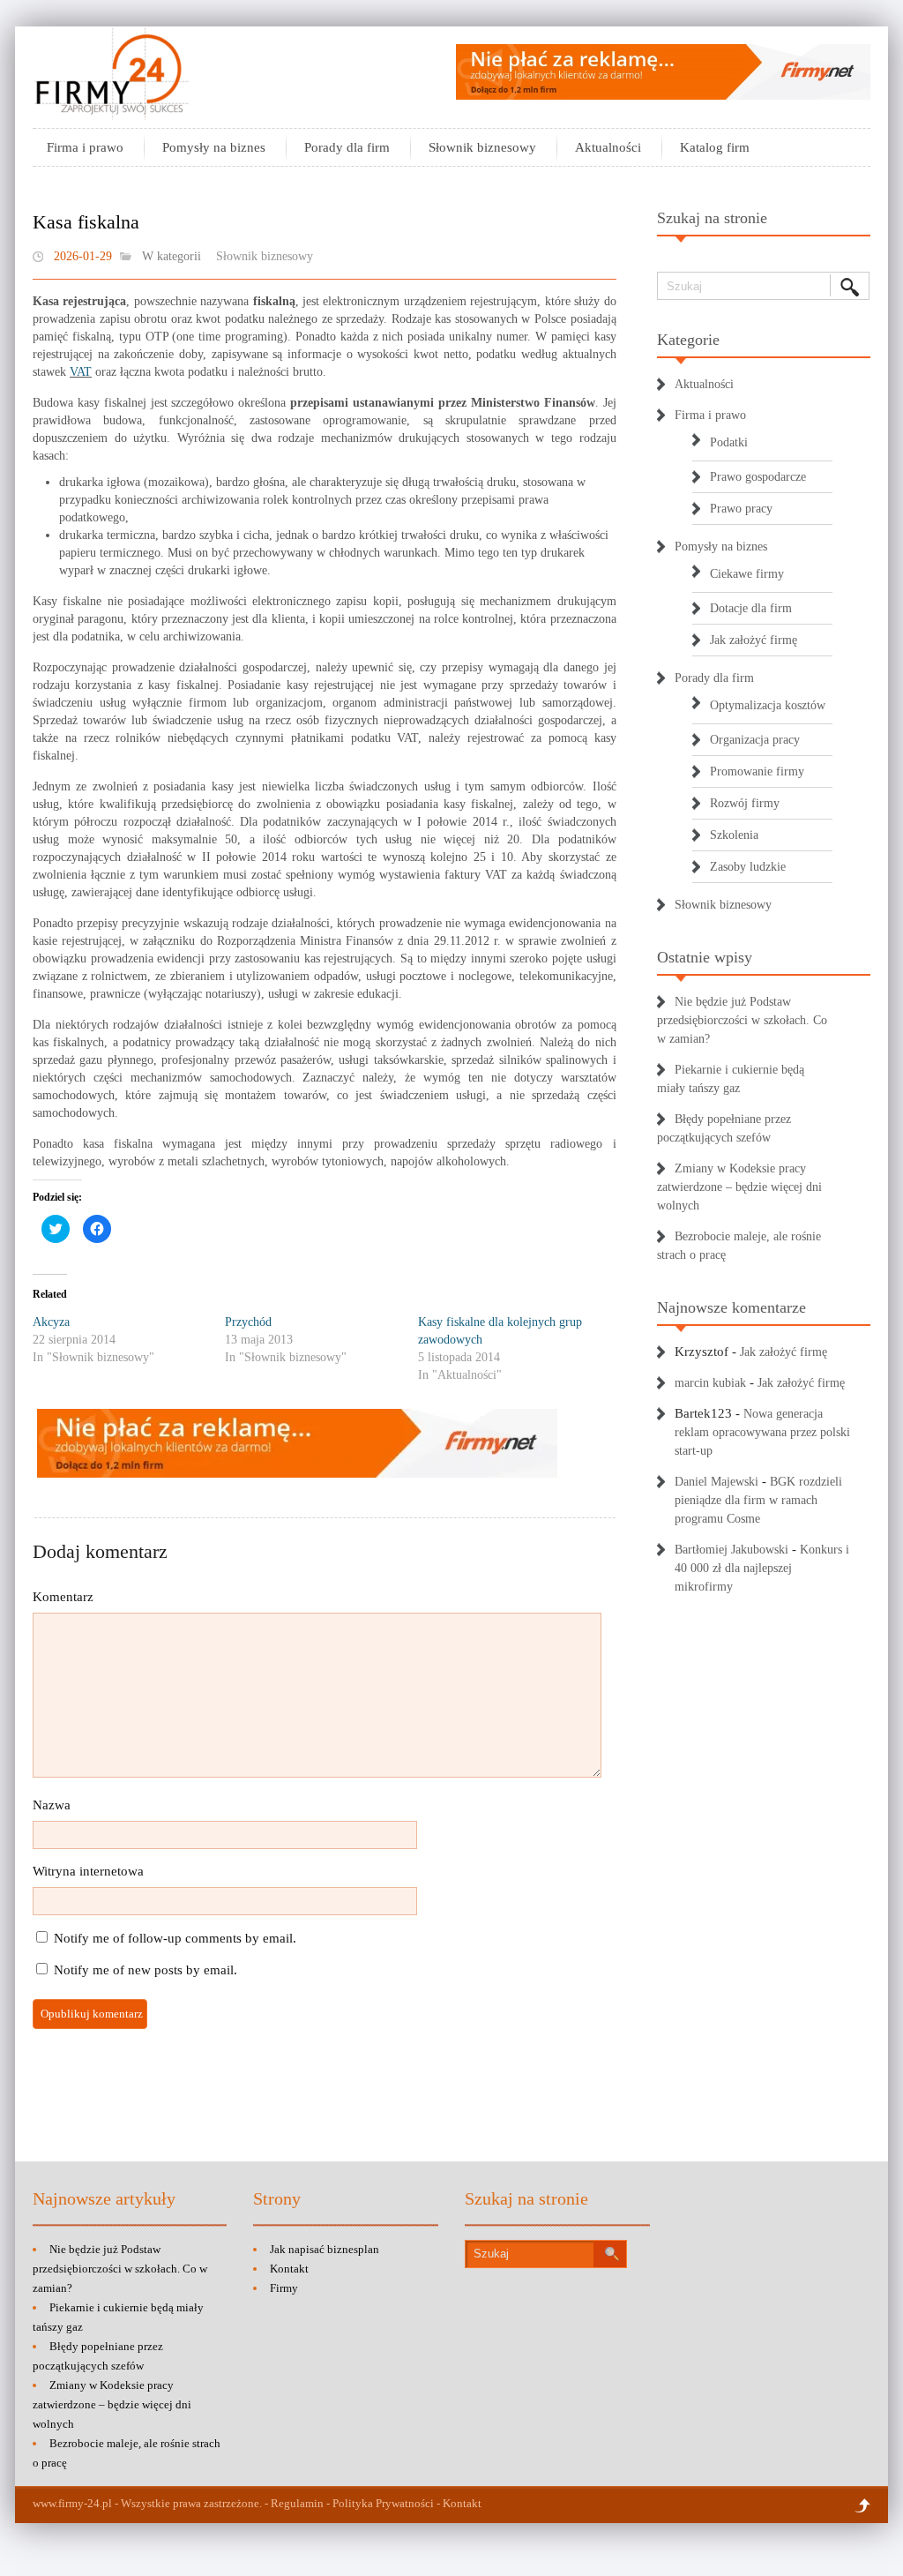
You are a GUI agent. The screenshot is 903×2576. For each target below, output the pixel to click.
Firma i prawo (85, 147)
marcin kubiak (710, 1383)
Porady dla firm (347, 147)
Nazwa (52, 1805)
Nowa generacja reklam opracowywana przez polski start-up (762, 1432)
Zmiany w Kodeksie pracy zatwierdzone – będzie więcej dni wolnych (739, 1187)
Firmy (284, 2288)
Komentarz (63, 1597)
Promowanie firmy (757, 771)
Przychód (248, 1322)
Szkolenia (734, 835)
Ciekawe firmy (747, 574)
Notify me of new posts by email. (146, 1970)
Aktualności (608, 147)
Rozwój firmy (745, 803)
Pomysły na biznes (214, 147)
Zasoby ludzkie (748, 867)
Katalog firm (715, 147)
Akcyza (51, 1322)
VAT (81, 372)
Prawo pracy (741, 509)
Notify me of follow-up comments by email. (175, 1938)
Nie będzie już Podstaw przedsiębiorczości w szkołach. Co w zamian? (742, 1020)
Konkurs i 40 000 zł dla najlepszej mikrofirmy (762, 1568)
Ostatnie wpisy (705, 957)
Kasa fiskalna (86, 222)
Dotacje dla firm (751, 608)
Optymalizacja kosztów (768, 705)
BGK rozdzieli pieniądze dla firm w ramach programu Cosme (758, 1500)
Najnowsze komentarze (731, 1307)
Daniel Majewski (716, 1482)
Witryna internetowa (88, 1871)
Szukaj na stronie (712, 218)
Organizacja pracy (755, 740)
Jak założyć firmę (754, 640)
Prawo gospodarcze (758, 477)
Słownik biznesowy (482, 147)
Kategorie (688, 340)
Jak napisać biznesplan (325, 2249)
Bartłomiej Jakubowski (731, 1550)
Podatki (729, 442)
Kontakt (289, 2269)
